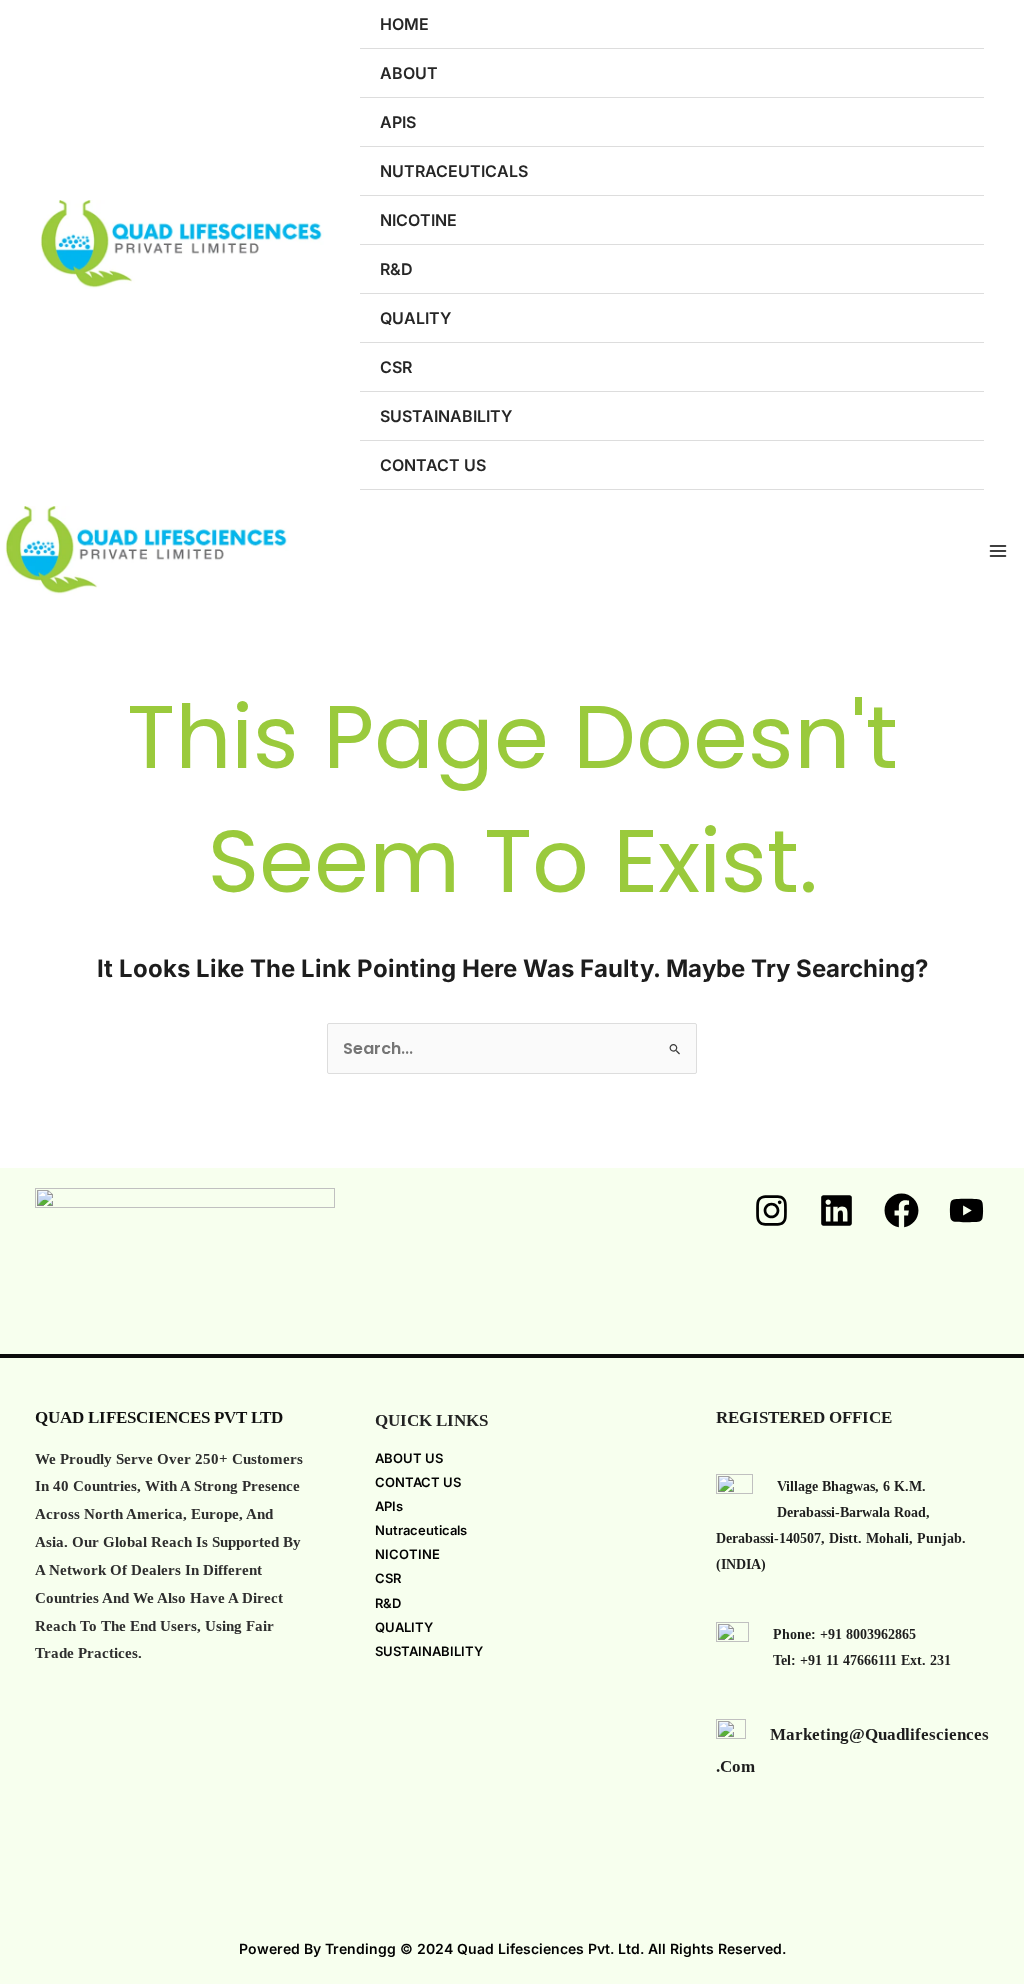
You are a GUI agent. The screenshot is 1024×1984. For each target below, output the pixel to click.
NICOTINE (418, 220)
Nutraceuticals (454, 171)
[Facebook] (901, 1210)
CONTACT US (418, 1482)
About (409, 73)
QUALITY (415, 318)
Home (404, 24)
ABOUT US (409, 1458)
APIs (398, 122)
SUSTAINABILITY (446, 416)
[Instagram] (771, 1210)
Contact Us (433, 465)
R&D (396, 269)
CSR (396, 367)
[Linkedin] (836, 1210)
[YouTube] (966, 1210)
